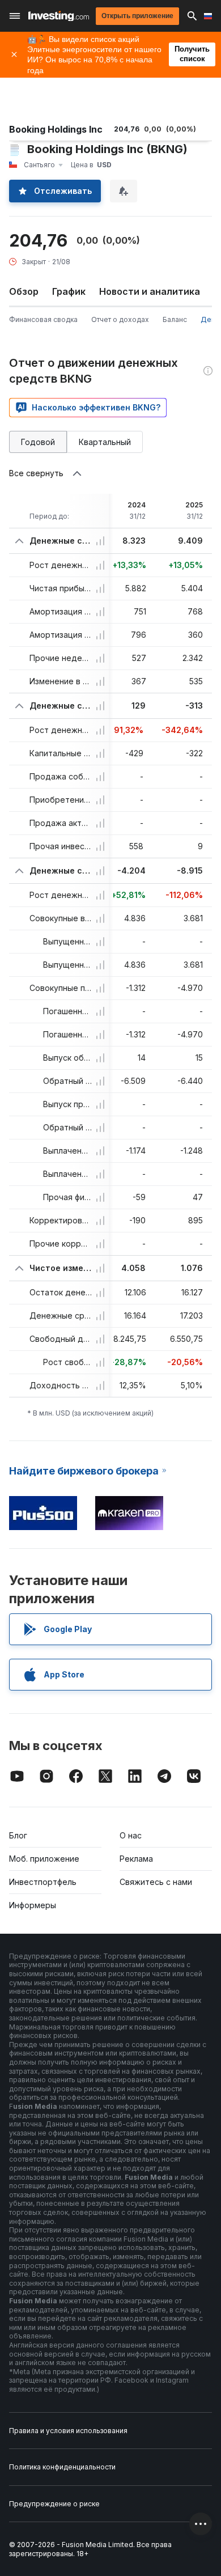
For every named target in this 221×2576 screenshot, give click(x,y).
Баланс (175, 319)
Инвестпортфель (43, 1882)
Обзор (24, 291)
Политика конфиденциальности (62, 2467)
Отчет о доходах (120, 319)
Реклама (136, 1859)
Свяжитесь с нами (156, 1882)
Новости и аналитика (150, 291)
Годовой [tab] (38, 442)
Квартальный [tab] (105, 442)
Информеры (33, 1905)
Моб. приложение (44, 1859)
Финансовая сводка (43, 319)
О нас (131, 1835)
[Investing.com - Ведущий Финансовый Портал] (59, 16)
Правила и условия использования (68, 2431)
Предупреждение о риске (54, 2504)
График (69, 291)
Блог (18, 1835)
